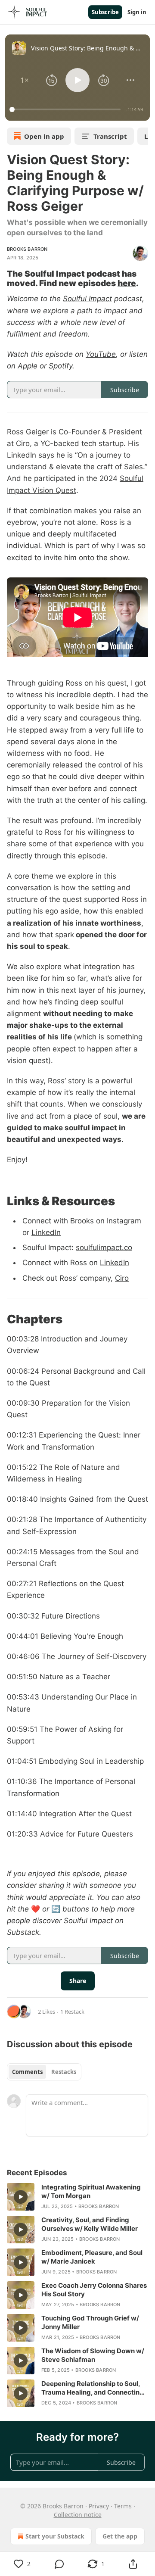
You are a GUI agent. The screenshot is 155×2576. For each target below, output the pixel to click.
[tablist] (44, 2072)
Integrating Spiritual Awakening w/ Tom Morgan (91, 2191)
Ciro (122, 1278)
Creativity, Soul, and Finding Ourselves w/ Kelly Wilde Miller (90, 2224)
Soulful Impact (87, 299)
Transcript (110, 136)
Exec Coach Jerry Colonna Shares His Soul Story (94, 2290)
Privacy (99, 2506)
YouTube (101, 354)
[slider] (66, 109)
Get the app (120, 2536)
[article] (77, 2197)
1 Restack (72, 2012)
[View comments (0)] (59, 2564)
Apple (28, 366)
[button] (25, 80)
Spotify (60, 366)
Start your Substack (55, 2536)
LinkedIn (46, 1232)
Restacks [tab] (64, 2072)
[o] (21, 2197)
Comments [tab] (27, 2072)
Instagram (124, 1221)
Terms (123, 2506)
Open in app (44, 136)
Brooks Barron (27, 249)
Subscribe (105, 12)
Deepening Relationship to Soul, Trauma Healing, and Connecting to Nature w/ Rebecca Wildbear (93, 2388)
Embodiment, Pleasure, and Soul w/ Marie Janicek (92, 2257)
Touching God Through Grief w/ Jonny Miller (90, 2322)
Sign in (137, 12)
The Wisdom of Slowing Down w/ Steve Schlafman (93, 2355)
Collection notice (78, 2515)
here (127, 283)
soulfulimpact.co (104, 1247)
